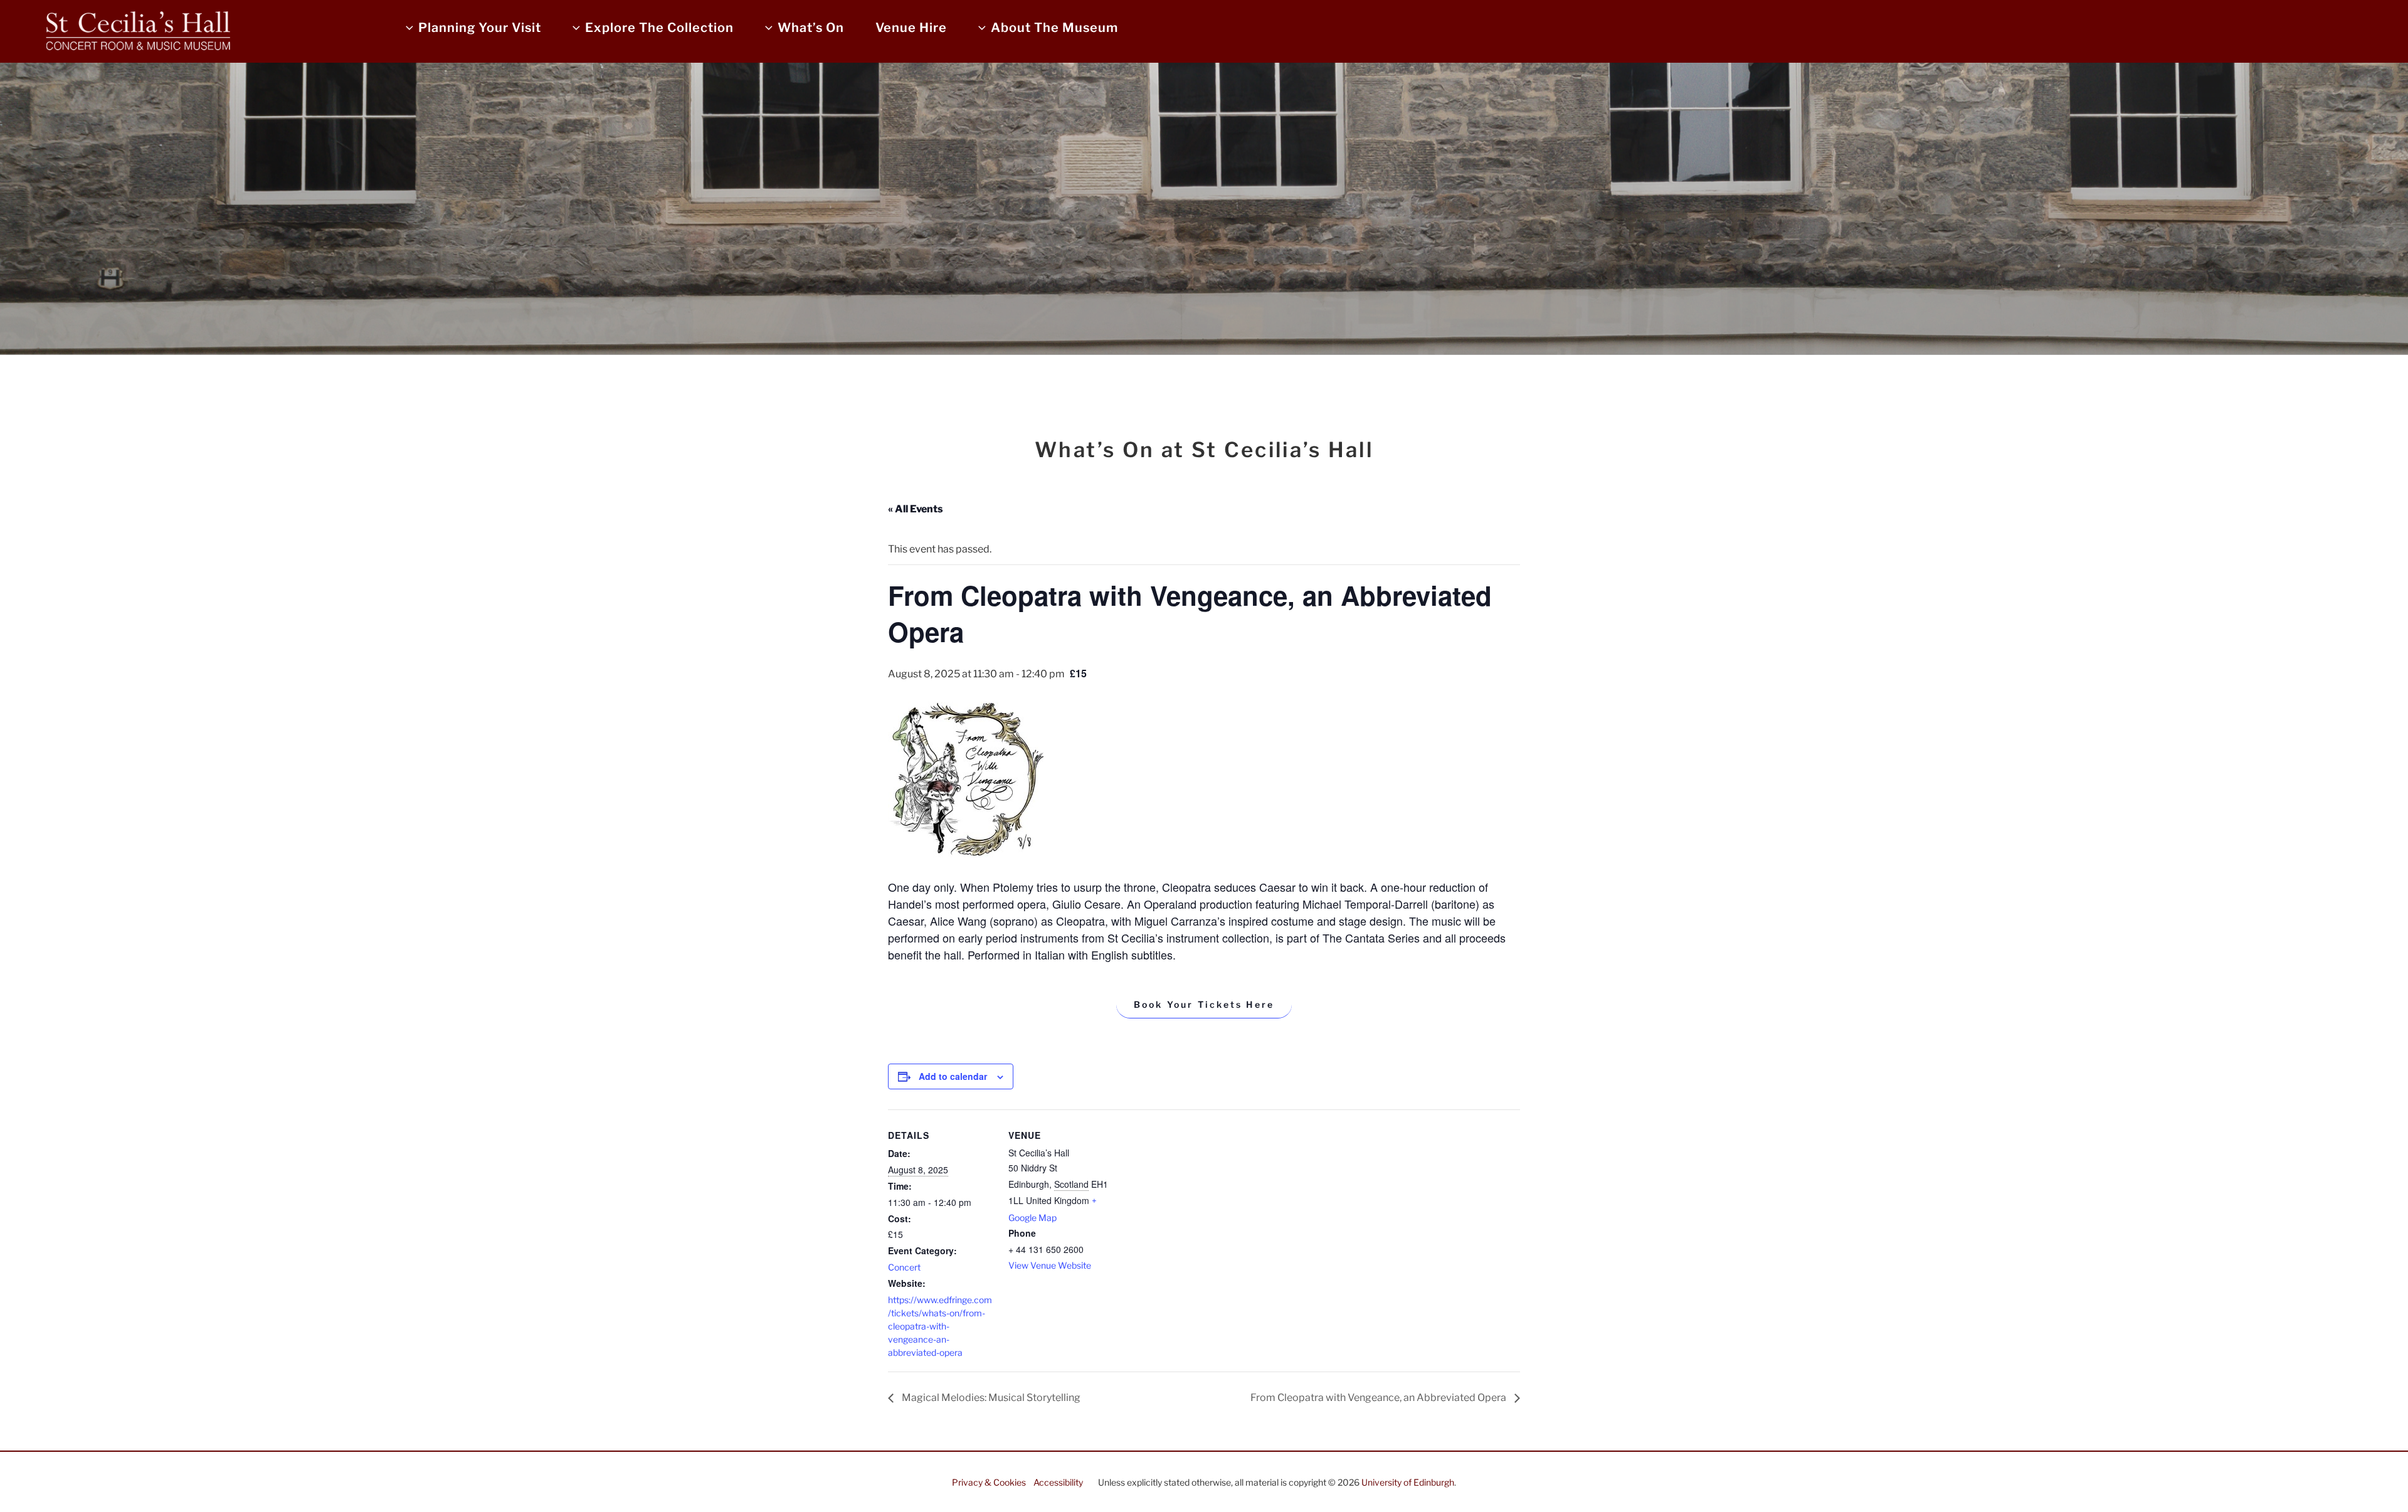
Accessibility (1058, 1482)
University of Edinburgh (1408, 1482)
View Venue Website (1050, 1265)
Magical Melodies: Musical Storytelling (990, 1398)
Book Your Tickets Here (1204, 1004)
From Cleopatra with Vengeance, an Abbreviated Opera (1379, 1398)
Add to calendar (953, 1076)
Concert (904, 1267)
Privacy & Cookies (989, 1482)
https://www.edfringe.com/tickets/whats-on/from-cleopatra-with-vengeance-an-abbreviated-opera (940, 1326)
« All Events (916, 509)
